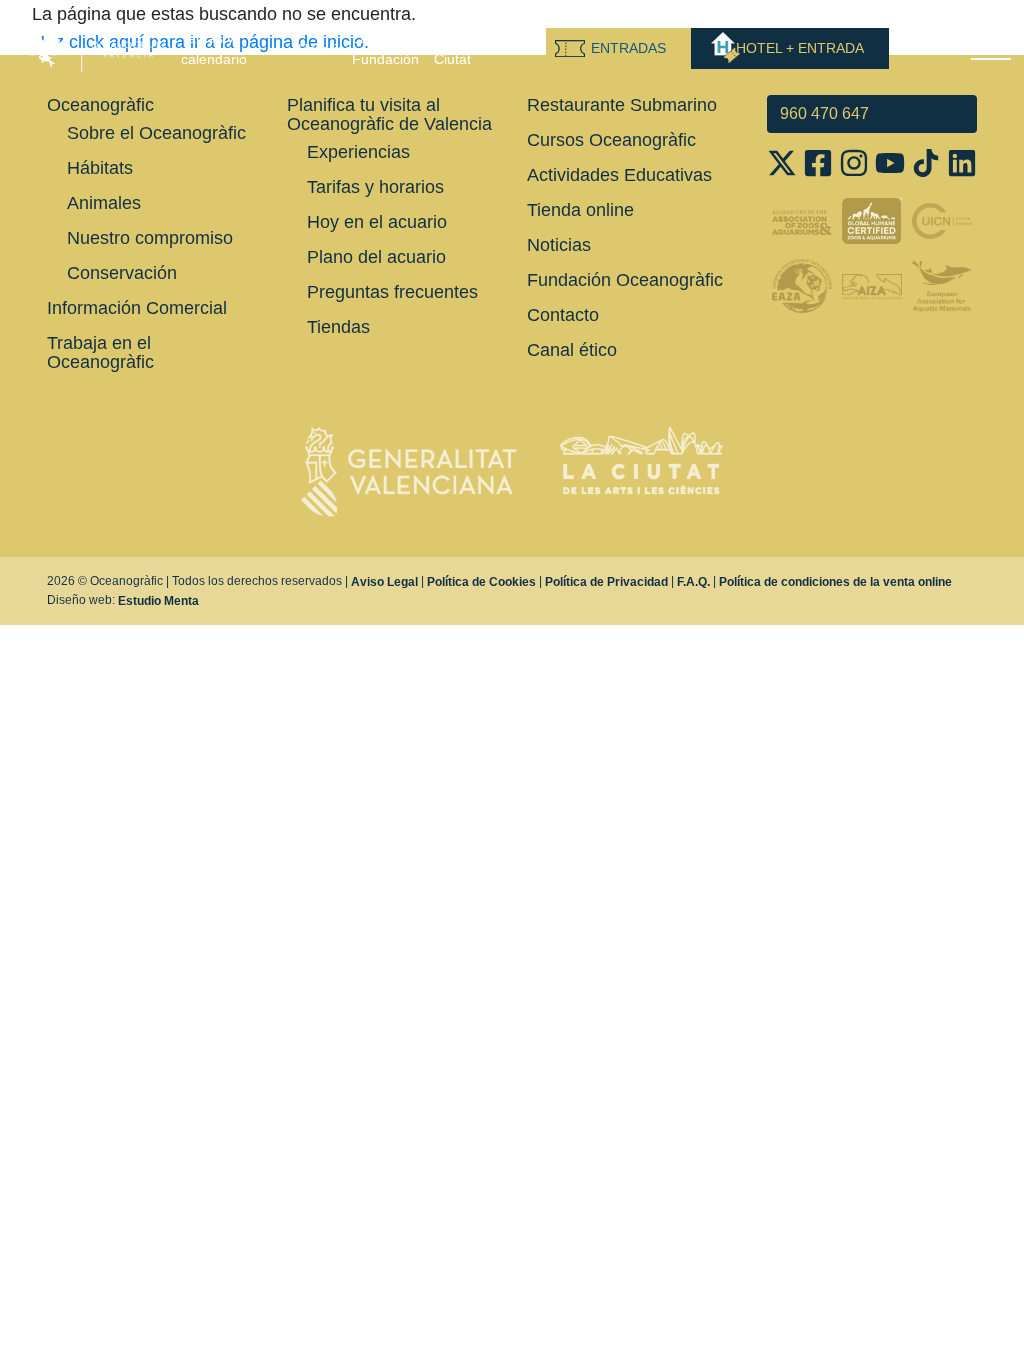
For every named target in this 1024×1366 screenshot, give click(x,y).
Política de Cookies (481, 582)
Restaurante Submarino (622, 105)
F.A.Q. (693, 582)
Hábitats (100, 168)
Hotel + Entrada (800, 48)
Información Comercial (137, 308)
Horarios (325, 49)
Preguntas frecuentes (392, 292)
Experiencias (358, 152)
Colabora (517, 49)
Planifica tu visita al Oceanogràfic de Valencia (389, 114)
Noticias (559, 245)
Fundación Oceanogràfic (625, 280)
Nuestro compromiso (150, 238)
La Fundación (385, 48)
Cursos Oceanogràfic (611, 140)
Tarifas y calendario (214, 48)
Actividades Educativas (619, 175)
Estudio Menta (158, 601)
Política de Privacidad (606, 582)
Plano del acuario (376, 257)
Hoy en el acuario (377, 222)
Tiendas (338, 327)
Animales (104, 203)
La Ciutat (452, 48)
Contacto (563, 315)
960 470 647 (824, 113)
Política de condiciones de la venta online (835, 582)
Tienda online (580, 210)
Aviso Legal (384, 582)
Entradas (628, 48)
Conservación (122, 273)
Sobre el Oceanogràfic (156, 133)
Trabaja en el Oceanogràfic (100, 352)
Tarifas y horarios (375, 187)
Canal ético (572, 350)
